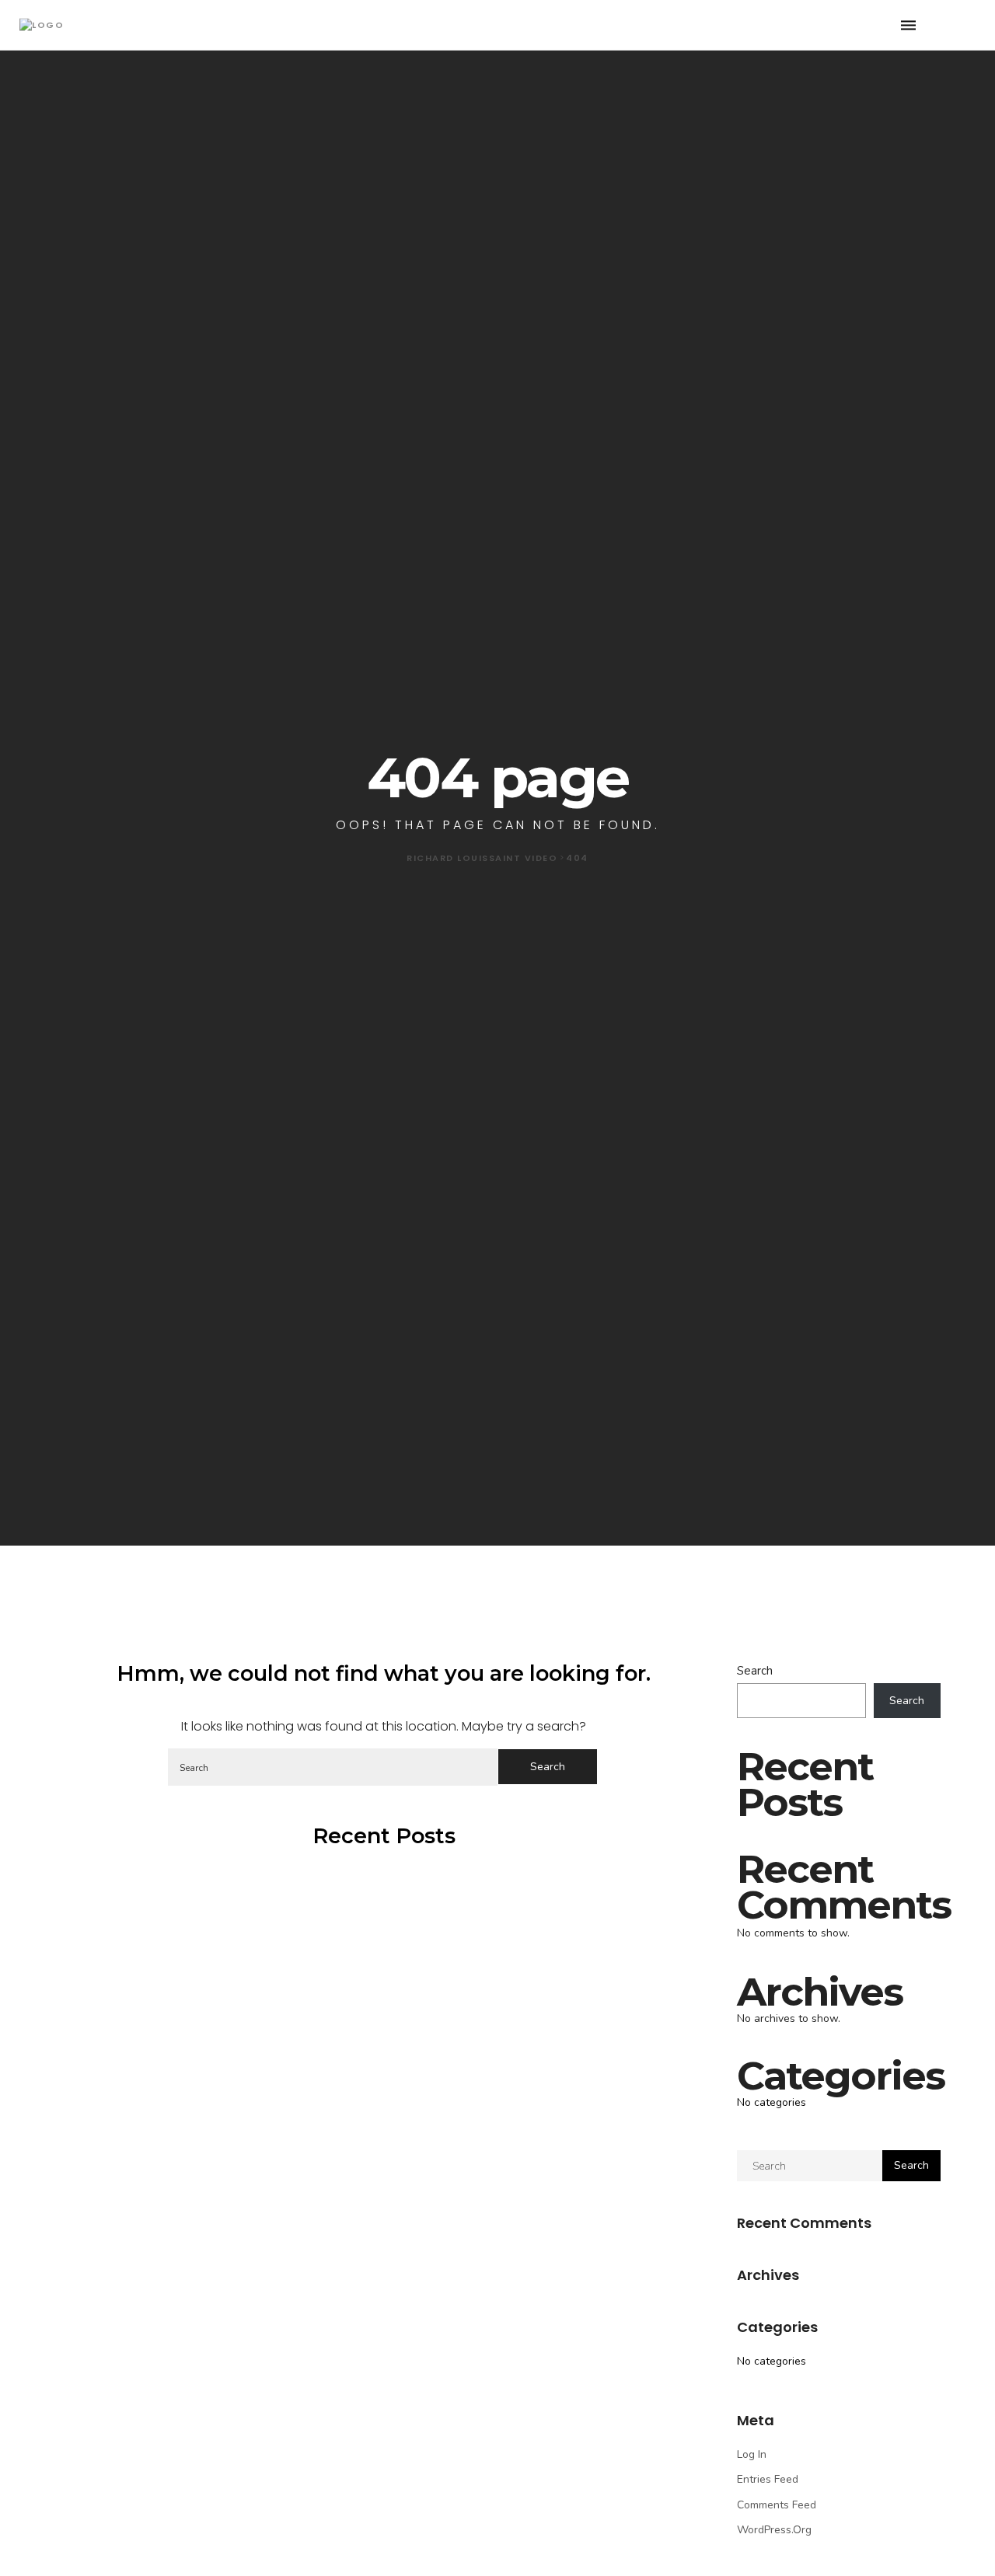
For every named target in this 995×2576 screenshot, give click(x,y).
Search (755, 1671)
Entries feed (768, 2479)
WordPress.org (774, 2530)
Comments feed (777, 2505)
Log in (752, 2454)
